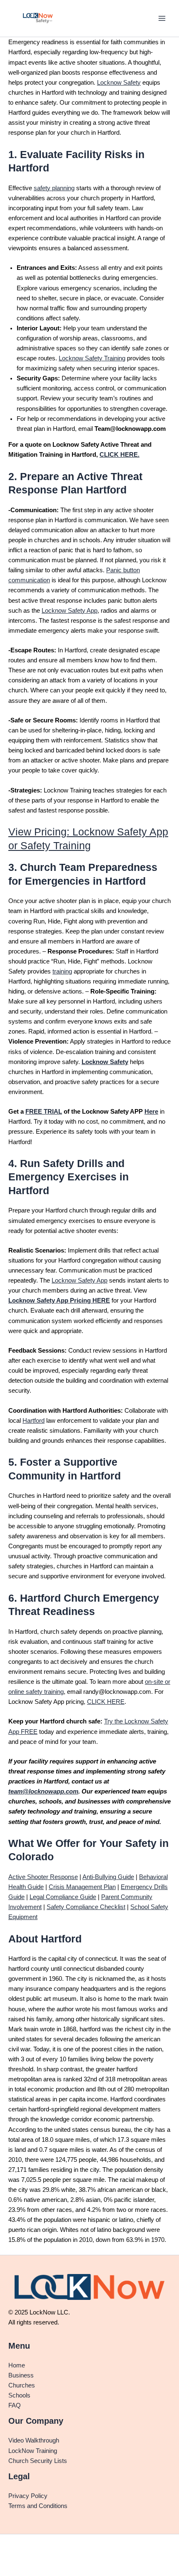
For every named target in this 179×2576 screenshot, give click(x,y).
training (62, 971)
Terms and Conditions (38, 2506)
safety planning (54, 188)
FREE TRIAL (44, 1112)
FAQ (15, 2405)
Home (17, 2365)
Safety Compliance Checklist (86, 1907)
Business (21, 2375)
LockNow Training (33, 2451)
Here (151, 1112)
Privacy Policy (28, 2496)
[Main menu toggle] (162, 18)
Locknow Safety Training (92, 358)
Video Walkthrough (34, 2440)
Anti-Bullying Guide (108, 1877)
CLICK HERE (106, 1702)
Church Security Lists (38, 2461)
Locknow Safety (119, 83)
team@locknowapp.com (43, 1791)
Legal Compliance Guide (63, 1897)
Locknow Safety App (70, 611)
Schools (19, 2395)
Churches (22, 2385)
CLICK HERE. (119, 455)
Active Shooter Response (43, 1877)
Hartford (34, 1421)
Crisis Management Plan (82, 1887)
